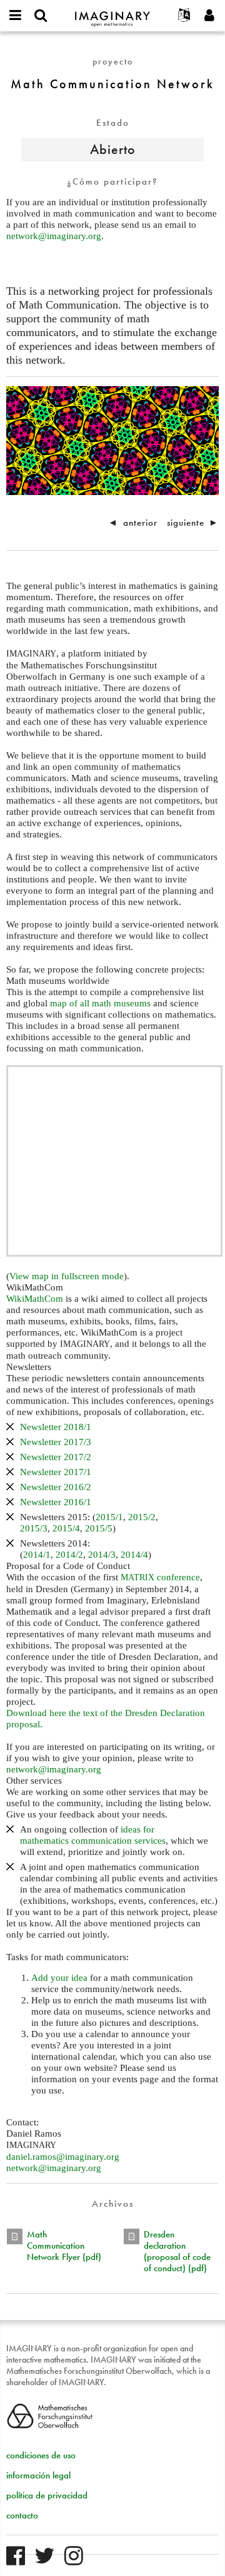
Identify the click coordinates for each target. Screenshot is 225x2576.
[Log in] (209, 16)
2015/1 (109, 1517)
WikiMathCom (35, 1299)
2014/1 (37, 1555)
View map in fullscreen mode (67, 1276)
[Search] (41, 16)
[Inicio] (112, 13)
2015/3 (34, 1528)
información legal (38, 2475)
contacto (22, 2515)
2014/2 (69, 1555)
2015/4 (66, 1528)
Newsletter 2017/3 (56, 1442)
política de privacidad (47, 2495)
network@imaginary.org (54, 236)
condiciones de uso (41, 2455)
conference (160, 1577)
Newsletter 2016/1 (56, 1502)
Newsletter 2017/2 (56, 1457)
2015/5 (99, 1528)
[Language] (184, 16)
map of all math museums (100, 1003)
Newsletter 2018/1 (56, 1427)
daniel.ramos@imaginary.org (63, 2157)
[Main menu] (16, 16)
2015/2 (142, 1517)
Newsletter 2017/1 (56, 1472)
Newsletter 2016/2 (56, 1487)
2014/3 (102, 1555)
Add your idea (59, 1978)
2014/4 (134, 1555)
